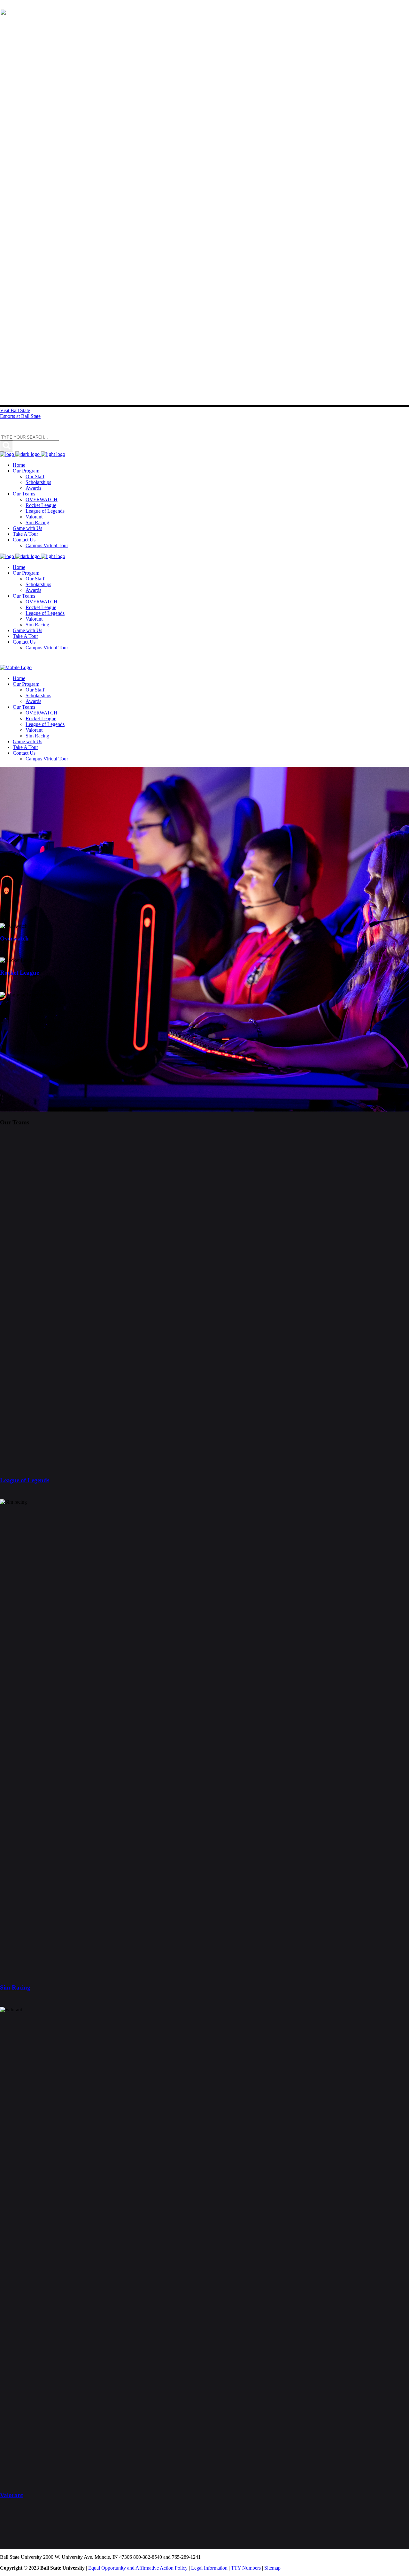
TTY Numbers (246, 2568)
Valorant (12, 2495)
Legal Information (209, 2568)
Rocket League (19, 973)
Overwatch (14, 938)
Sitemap (272, 2568)
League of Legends (25, 1480)
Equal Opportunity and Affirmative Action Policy (138, 2568)
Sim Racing (15, 1987)
